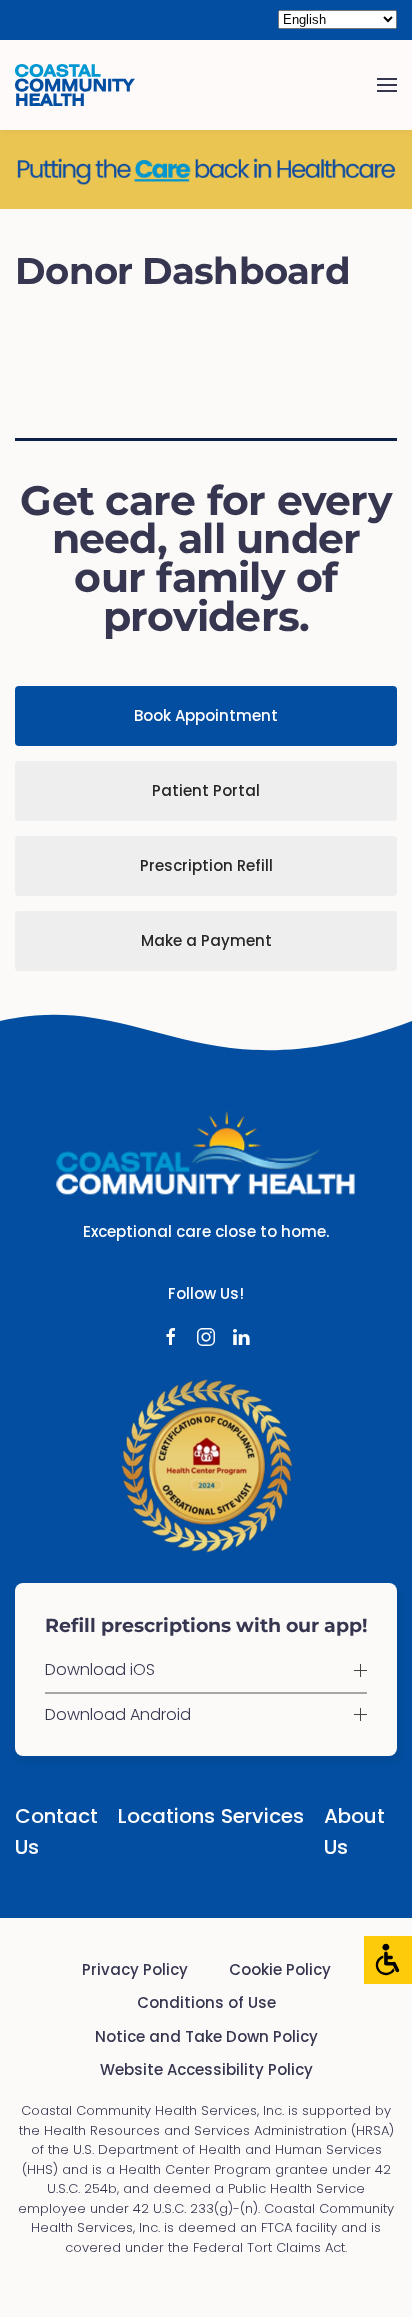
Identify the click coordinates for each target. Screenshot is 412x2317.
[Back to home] (75, 85)
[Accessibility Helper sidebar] (388, 1960)
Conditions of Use (206, 2002)
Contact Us (51, 1831)
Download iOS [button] (100, 1670)
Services (257, 1816)
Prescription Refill (206, 865)
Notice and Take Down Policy (206, 2036)
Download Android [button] (118, 1715)
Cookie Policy (280, 1969)
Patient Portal (206, 790)
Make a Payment (206, 940)
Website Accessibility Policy (206, 2069)
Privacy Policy (135, 1969)
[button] (387, 85)
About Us (354, 1831)
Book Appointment (206, 715)
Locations (154, 1816)
